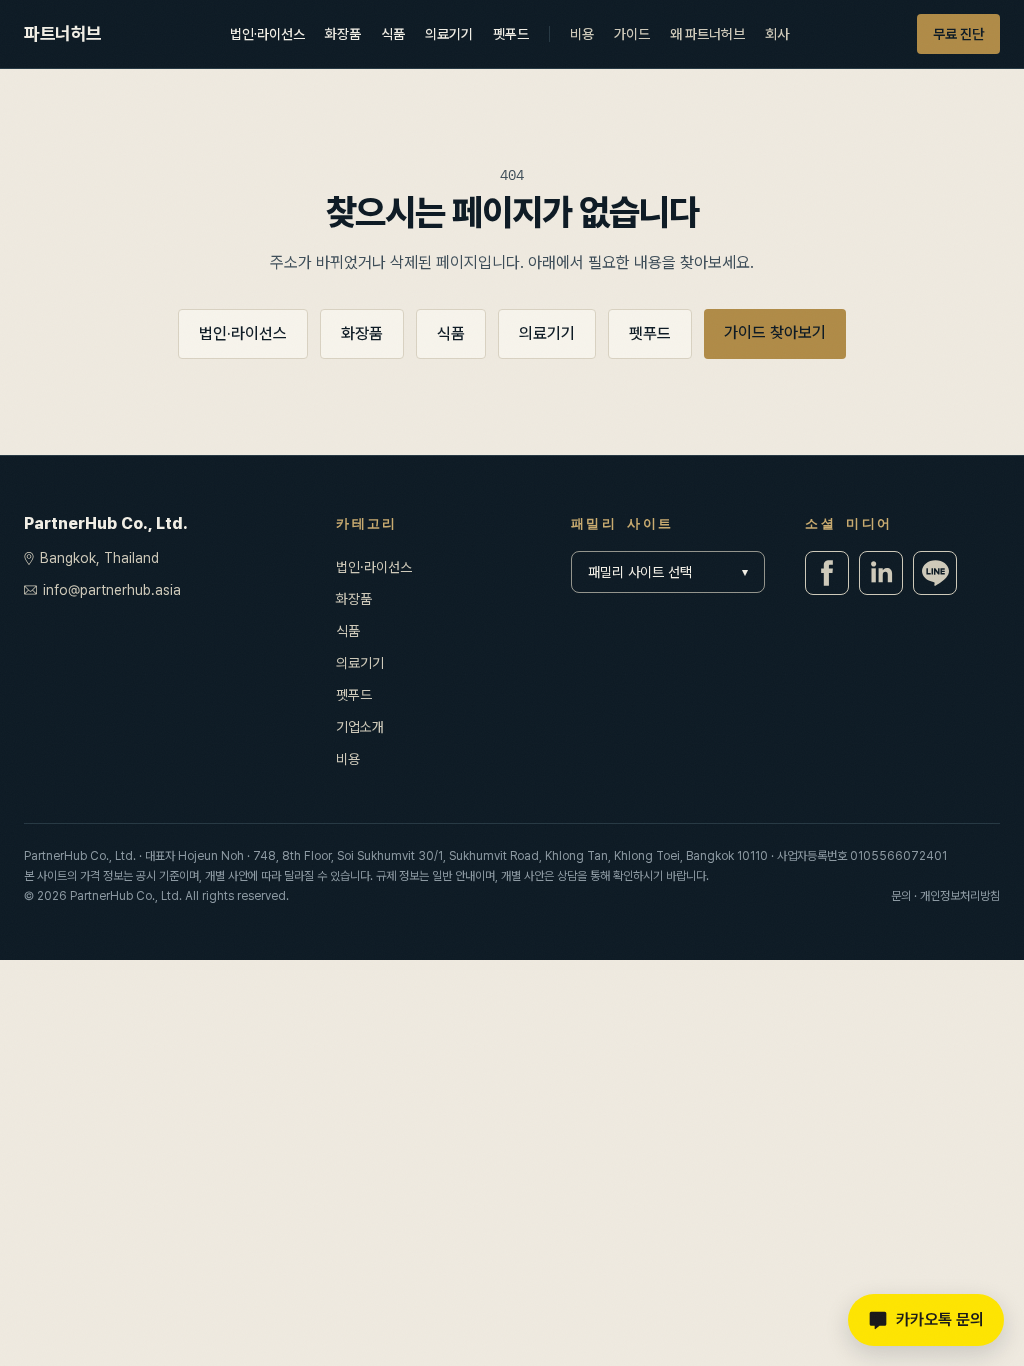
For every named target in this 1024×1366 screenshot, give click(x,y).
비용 (582, 34)
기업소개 (360, 727)
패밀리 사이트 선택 (668, 572)
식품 (393, 34)
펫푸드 (511, 34)
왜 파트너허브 (707, 34)
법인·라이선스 (267, 34)
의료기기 (449, 34)
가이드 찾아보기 (775, 332)
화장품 (343, 34)
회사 (777, 34)
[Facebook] (827, 573)
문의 (901, 896)
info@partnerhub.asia (112, 590)
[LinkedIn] (881, 573)
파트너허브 (63, 33)
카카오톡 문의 (940, 1319)
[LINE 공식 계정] (935, 573)
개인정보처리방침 (960, 896)
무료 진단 (958, 34)
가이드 (632, 34)
